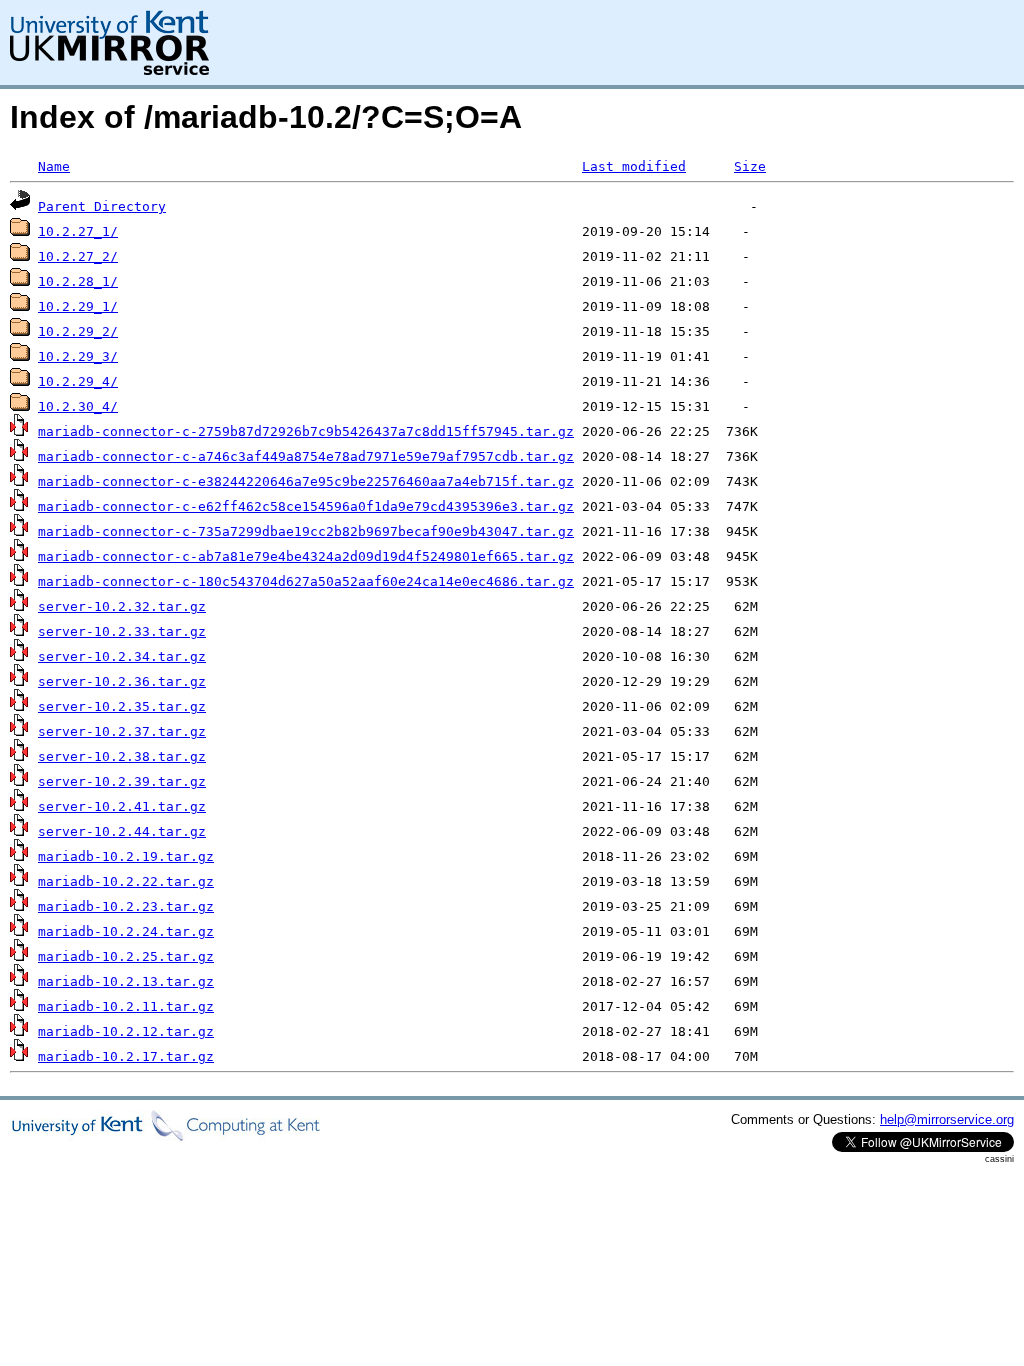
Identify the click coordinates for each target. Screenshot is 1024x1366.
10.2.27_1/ (78, 231)
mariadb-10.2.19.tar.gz (126, 856)
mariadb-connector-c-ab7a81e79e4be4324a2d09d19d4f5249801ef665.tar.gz (306, 556)
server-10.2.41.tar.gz (122, 806)
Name (54, 166)
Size (750, 166)
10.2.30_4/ (78, 406)
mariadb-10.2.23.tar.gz (126, 906)
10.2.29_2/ (78, 331)
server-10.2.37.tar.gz (122, 731)
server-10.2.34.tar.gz (122, 656)
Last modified (634, 166)
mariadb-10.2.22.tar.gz (126, 881)
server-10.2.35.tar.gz (122, 706)
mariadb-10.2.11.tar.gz (126, 1006)
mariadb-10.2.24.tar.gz (126, 931)
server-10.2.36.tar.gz (122, 681)
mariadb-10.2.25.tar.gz (126, 956)
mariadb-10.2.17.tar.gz (126, 1056)
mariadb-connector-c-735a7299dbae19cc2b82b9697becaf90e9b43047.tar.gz (306, 531)
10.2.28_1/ (78, 281)
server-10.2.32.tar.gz (122, 606)
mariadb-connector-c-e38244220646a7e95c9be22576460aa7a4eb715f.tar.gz (306, 481)
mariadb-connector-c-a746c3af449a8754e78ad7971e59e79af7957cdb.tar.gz (306, 456)
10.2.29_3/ (78, 356)
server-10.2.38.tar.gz (122, 756)
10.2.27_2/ (78, 256)
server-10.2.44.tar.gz (122, 831)
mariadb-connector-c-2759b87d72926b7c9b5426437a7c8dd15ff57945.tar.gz (306, 431)
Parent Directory (102, 206)
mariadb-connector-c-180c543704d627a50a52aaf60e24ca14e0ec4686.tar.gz (306, 581)
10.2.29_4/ (78, 381)
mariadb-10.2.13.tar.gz (126, 981)
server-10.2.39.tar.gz (122, 781)
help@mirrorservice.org (947, 1119)
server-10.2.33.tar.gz (122, 631)
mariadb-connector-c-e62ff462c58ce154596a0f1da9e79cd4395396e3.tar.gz (306, 506)
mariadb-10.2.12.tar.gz (126, 1031)
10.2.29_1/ (78, 306)
